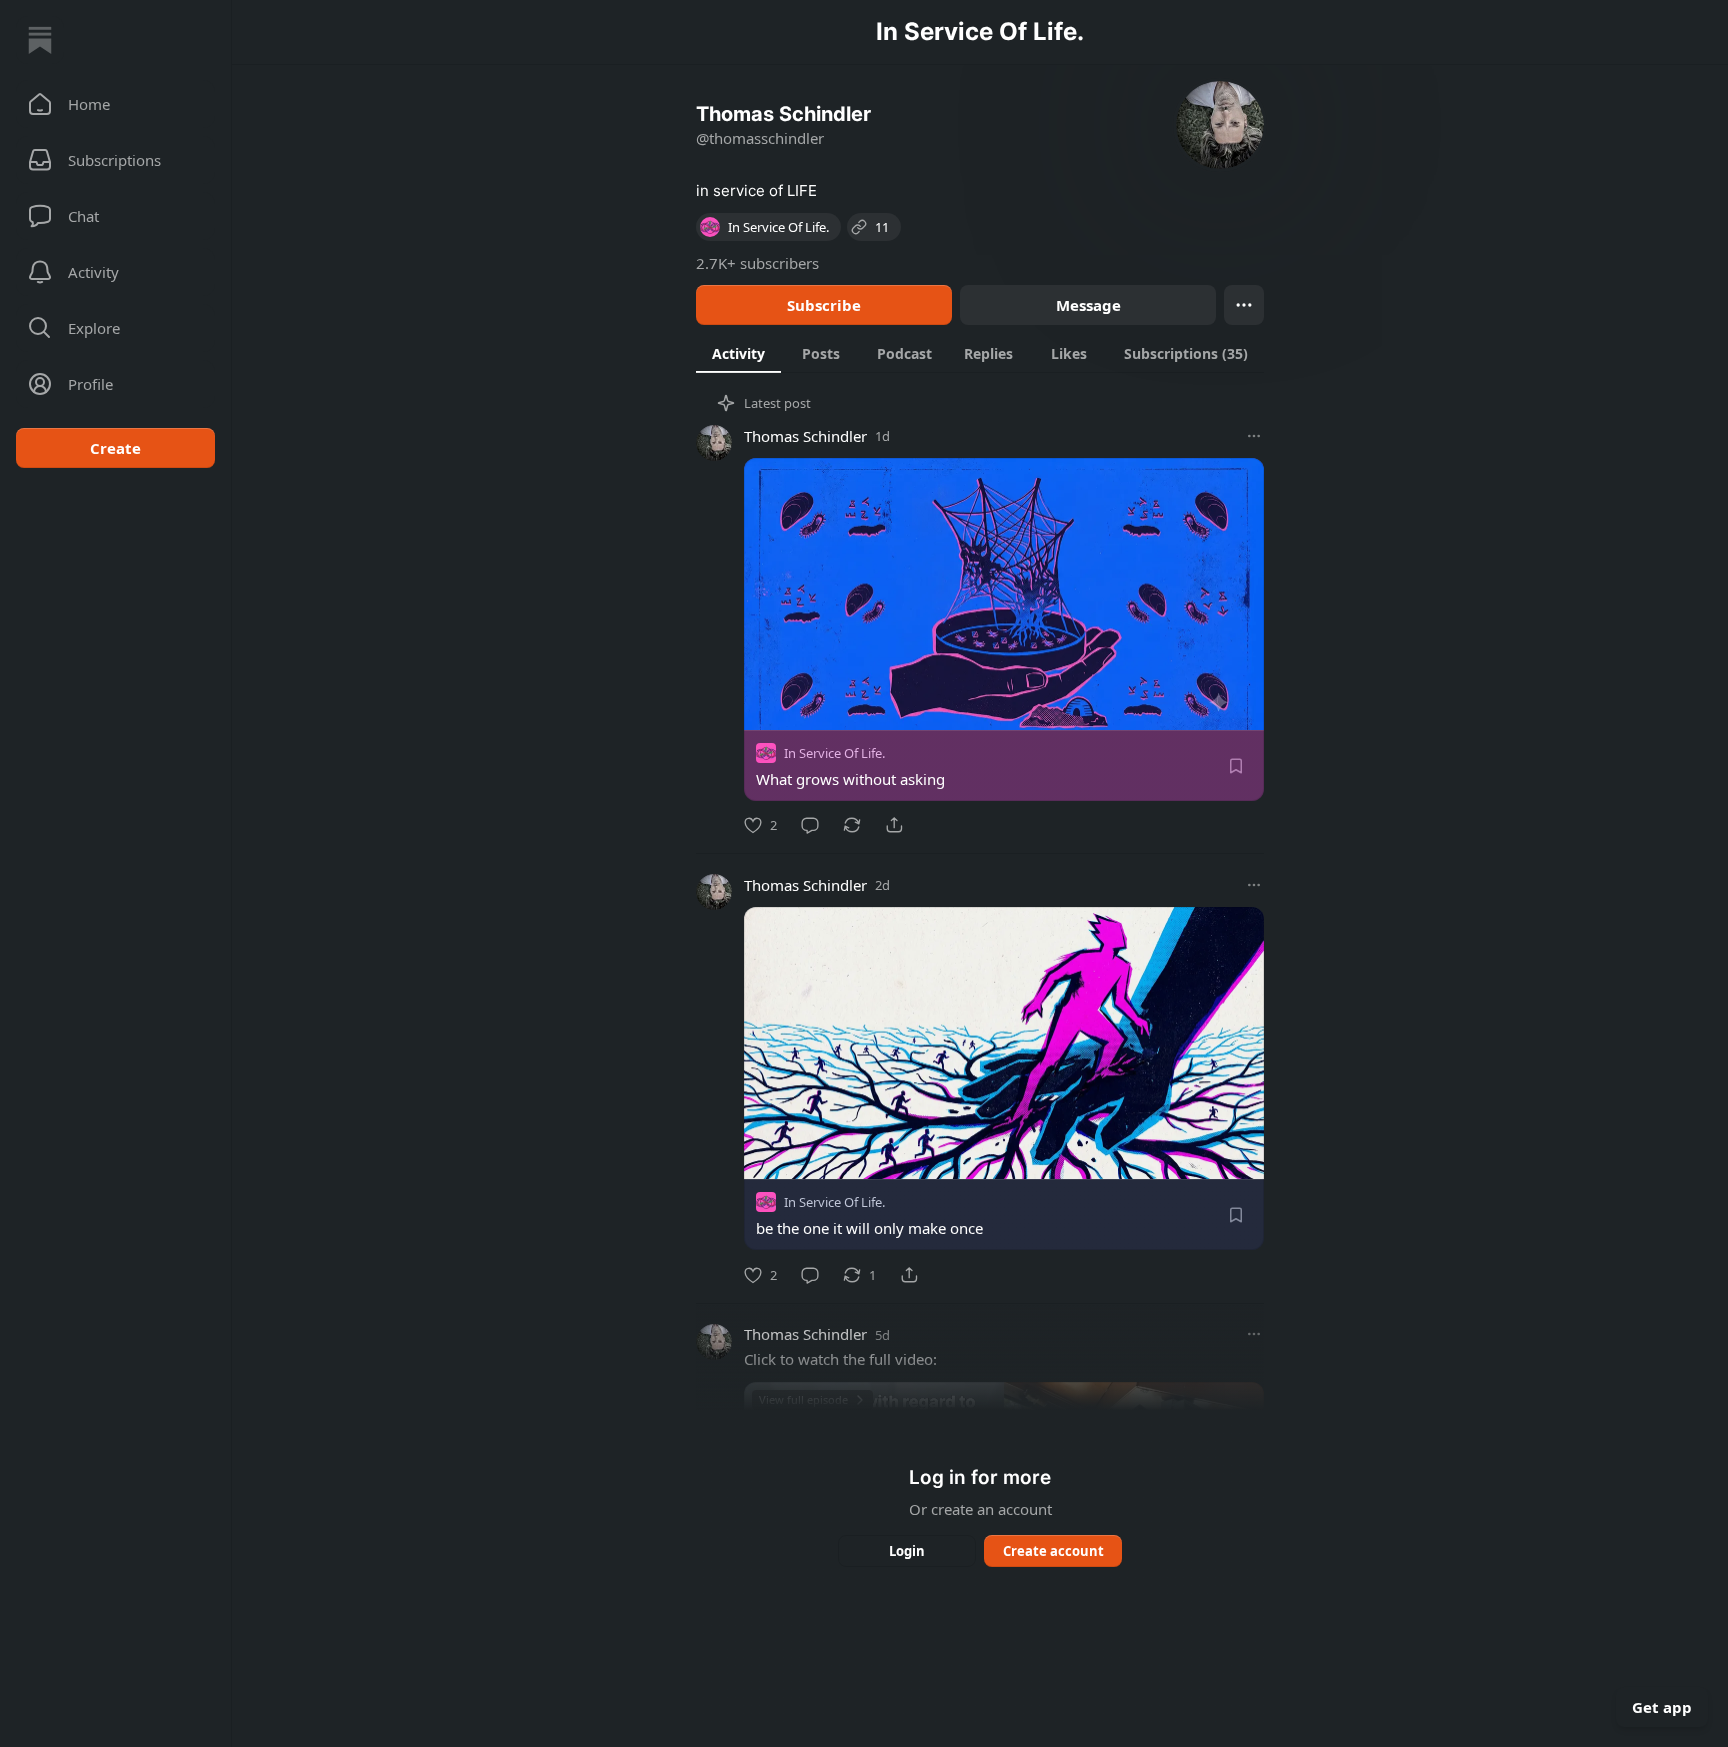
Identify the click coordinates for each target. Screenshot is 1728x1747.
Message (1088, 305)
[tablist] (980, 353)
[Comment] (810, 825)
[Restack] (852, 825)
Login (907, 1551)
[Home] (40, 40)
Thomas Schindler (805, 436)
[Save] (1236, 766)
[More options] (1254, 436)
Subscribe (824, 305)
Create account (1053, 1551)
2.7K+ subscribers (757, 263)
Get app (1662, 1707)
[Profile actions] (1244, 305)
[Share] (894, 825)
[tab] (738, 353)
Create (115, 448)
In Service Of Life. (834, 753)
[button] (115, 104)
